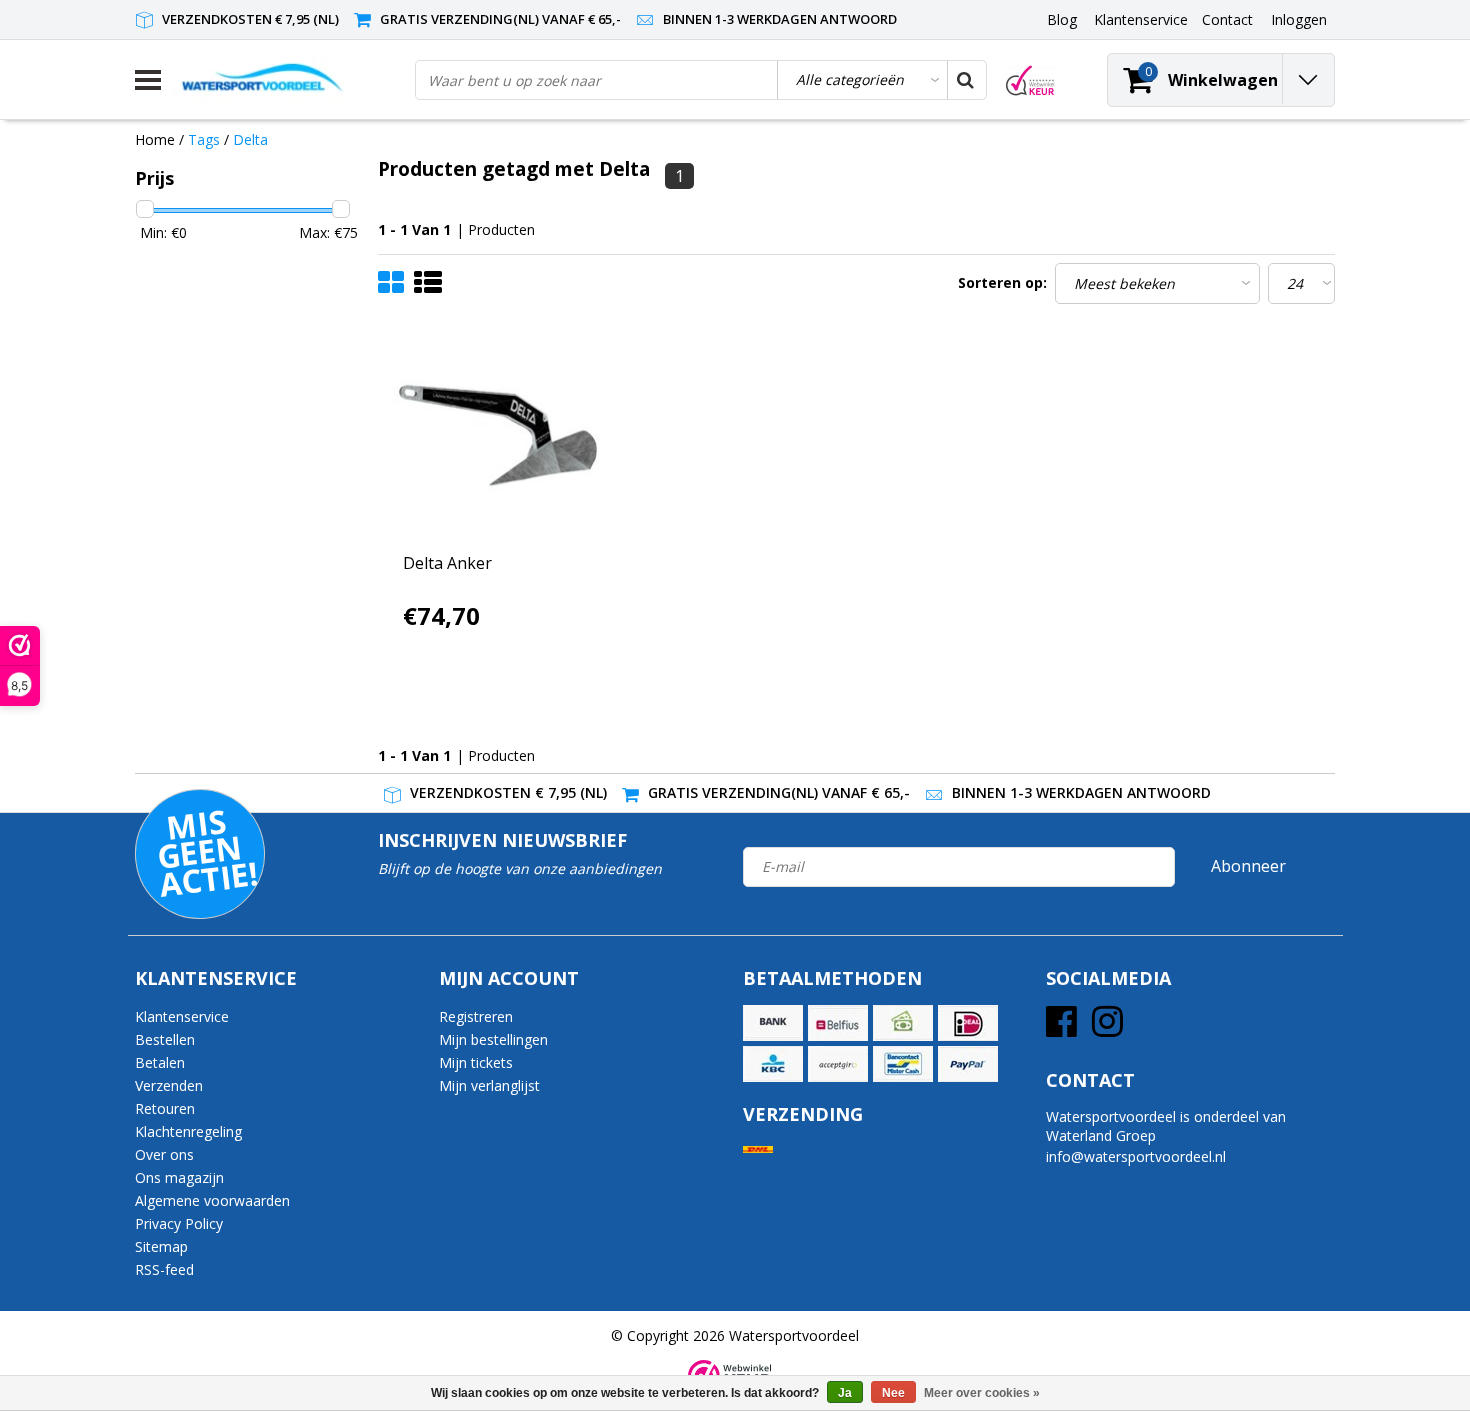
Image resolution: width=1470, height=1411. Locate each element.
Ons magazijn (179, 1177)
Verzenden (169, 1085)
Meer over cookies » (982, 1393)
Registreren (476, 1016)
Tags (204, 139)
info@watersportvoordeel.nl (1136, 1156)
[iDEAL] (968, 1023)
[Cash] (903, 1023)
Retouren (165, 1108)
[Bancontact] (903, 1064)
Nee (893, 1393)
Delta (250, 139)
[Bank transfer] (773, 1023)
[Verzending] (758, 1149)
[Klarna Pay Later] (838, 1064)
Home (155, 139)
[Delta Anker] (498, 436)
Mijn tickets (476, 1062)
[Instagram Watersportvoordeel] (1107, 1028)
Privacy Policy (179, 1223)
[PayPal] (968, 1064)
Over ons (164, 1154)
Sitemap (161, 1246)
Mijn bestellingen (493, 1039)
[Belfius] (838, 1023)
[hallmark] (1030, 80)
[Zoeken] (966, 80)
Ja (845, 1393)
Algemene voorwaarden (212, 1200)
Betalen (160, 1062)
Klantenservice (182, 1016)
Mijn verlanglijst (489, 1085)
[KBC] (773, 1064)
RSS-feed (164, 1269)
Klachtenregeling (188, 1131)
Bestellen (165, 1039)
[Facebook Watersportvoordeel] (1061, 1028)
